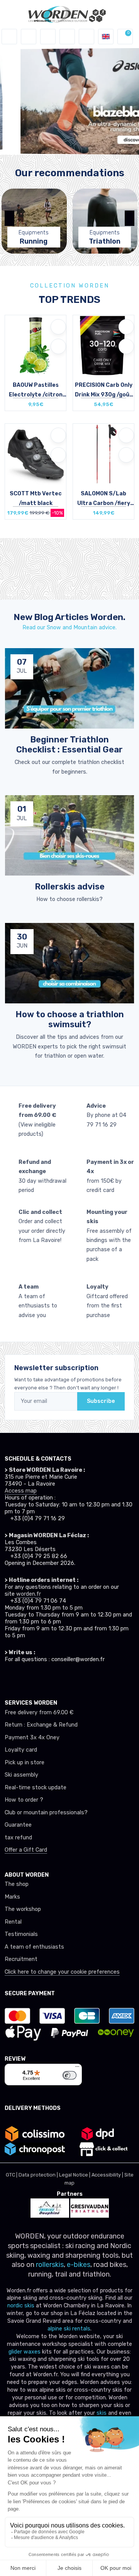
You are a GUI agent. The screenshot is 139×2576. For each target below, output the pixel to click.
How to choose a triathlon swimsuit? (70, 1019)
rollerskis (50, 2265)
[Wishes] (67, 37)
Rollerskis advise (70, 887)
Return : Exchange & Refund (41, 1725)
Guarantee (18, 1825)
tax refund (18, 1838)
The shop (17, 1884)
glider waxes (25, 2352)
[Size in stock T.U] (36, 347)
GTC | (12, 2175)
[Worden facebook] (36, 1678)
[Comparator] (86, 37)
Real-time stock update (36, 1788)
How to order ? (24, 1800)
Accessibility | (108, 2175)
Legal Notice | (75, 2175)
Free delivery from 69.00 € (39, 1713)
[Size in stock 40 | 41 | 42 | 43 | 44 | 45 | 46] (36, 456)
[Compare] (58, 346)
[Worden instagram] (22, 1678)
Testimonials (21, 1934)
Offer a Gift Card (26, 1850)
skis (102, 2413)
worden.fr (29, 1594)
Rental (13, 1922)
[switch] (69, 2075)
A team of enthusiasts (34, 1947)
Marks (12, 1897)
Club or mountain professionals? (46, 1813)
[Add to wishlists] (58, 327)
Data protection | (39, 2175)
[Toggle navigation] (9, 37)
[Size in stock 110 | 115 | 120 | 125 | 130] (103, 456)
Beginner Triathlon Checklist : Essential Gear (69, 745)
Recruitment (21, 1959)
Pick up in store (25, 1763)
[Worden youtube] (50, 1678)
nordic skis (21, 2306)
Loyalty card (21, 1750)
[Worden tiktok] (8, 1678)
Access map (21, 1491)
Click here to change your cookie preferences (62, 1972)
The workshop (23, 1909)
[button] (29, 37)
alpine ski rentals (69, 2329)
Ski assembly (21, 1775)
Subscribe (101, 1401)
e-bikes (79, 2265)
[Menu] (77, 2068)
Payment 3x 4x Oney (32, 1738)
